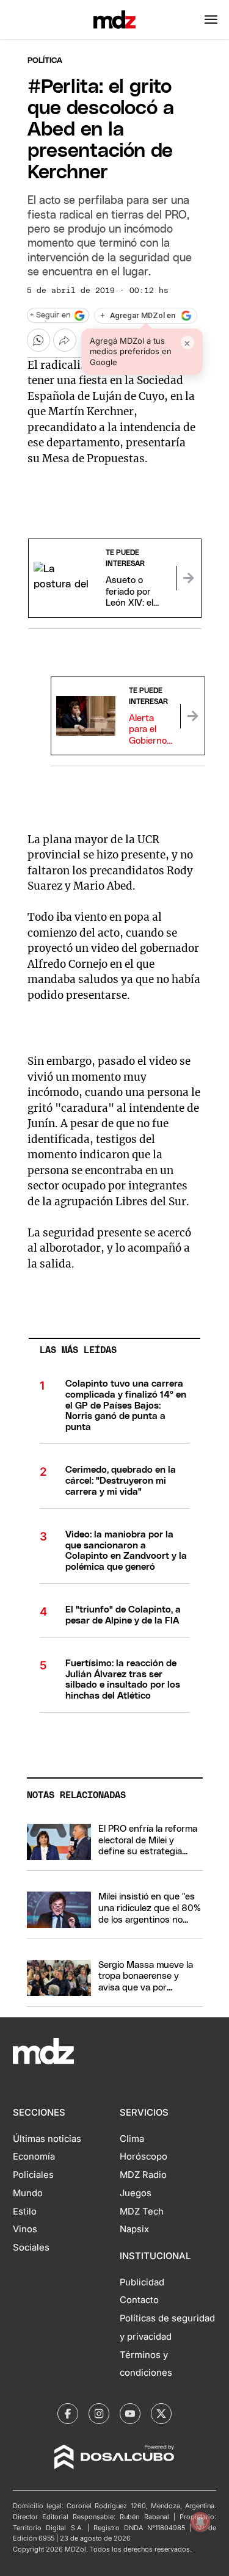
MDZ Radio (143, 2175)
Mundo (28, 2193)
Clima (132, 2139)
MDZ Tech (142, 2211)
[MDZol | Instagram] (99, 2414)
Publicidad (142, 2282)
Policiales (33, 2175)
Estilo (25, 2211)
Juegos (136, 2193)
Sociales (31, 2248)
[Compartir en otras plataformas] (65, 340)
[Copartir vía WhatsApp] (38, 340)
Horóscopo (144, 2157)
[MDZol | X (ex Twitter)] (161, 2414)
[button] (211, 20)
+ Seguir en (50, 315)
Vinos (25, 2229)
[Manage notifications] (200, 2522)
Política (45, 61)
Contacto (139, 2300)
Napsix (134, 2229)
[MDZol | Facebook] (68, 2414)
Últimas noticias (47, 2139)
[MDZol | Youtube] (130, 2414)
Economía (34, 2157)
